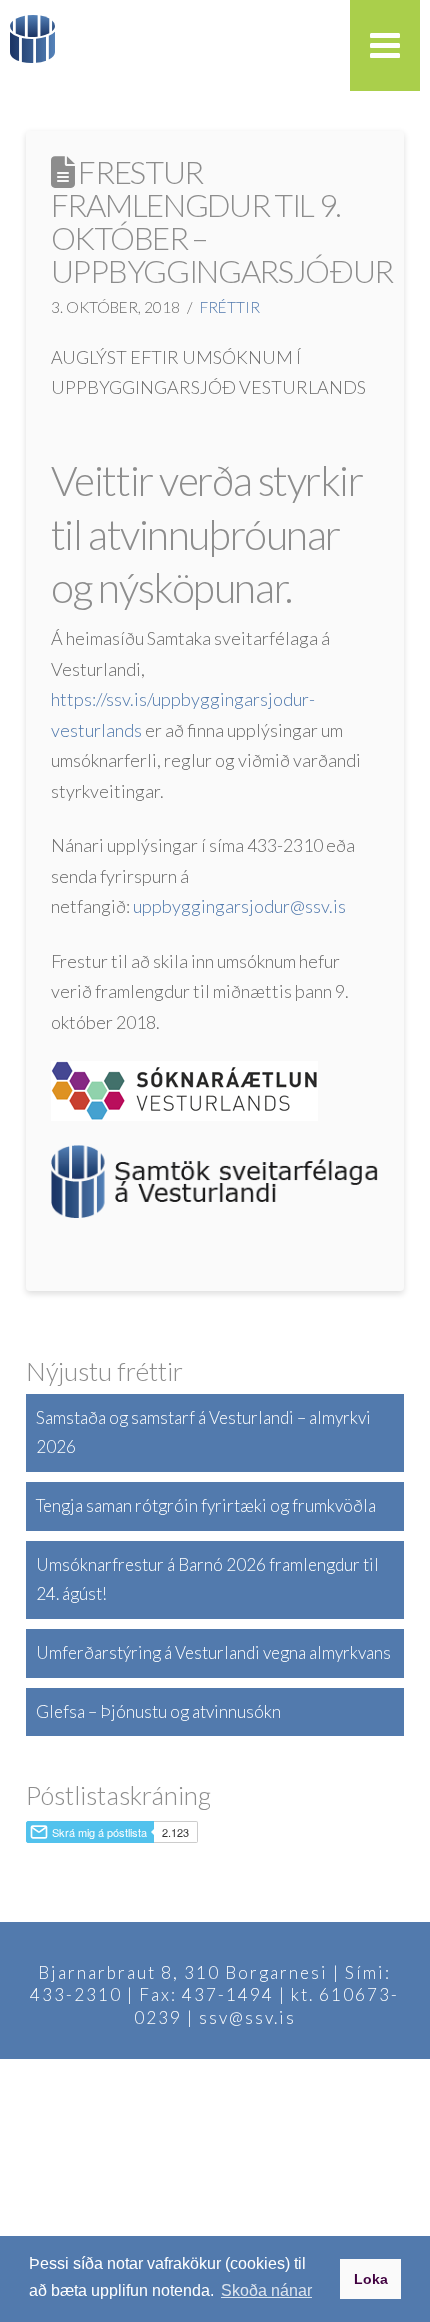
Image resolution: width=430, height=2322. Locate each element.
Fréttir (230, 307)
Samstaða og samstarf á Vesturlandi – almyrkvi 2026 (203, 1432)
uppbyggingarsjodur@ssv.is (239, 906)
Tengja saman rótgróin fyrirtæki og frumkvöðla (206, 1505)
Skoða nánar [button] (266, 2290)
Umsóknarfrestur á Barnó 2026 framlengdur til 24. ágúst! (207, 1579)
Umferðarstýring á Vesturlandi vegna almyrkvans (213, 1652)
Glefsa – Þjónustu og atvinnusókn (158, 1711)
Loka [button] (371, 2279)
